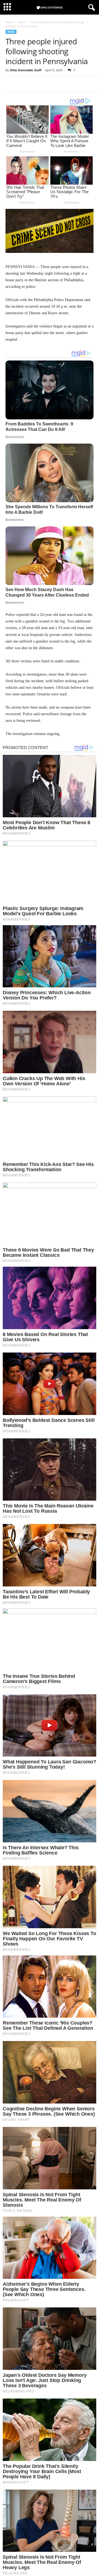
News (22, 22)
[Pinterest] (36, 84)
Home (9, 22)
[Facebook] (11, 84)
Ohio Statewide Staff (26, 70)
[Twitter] (24, 84)
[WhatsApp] (49, 84)
